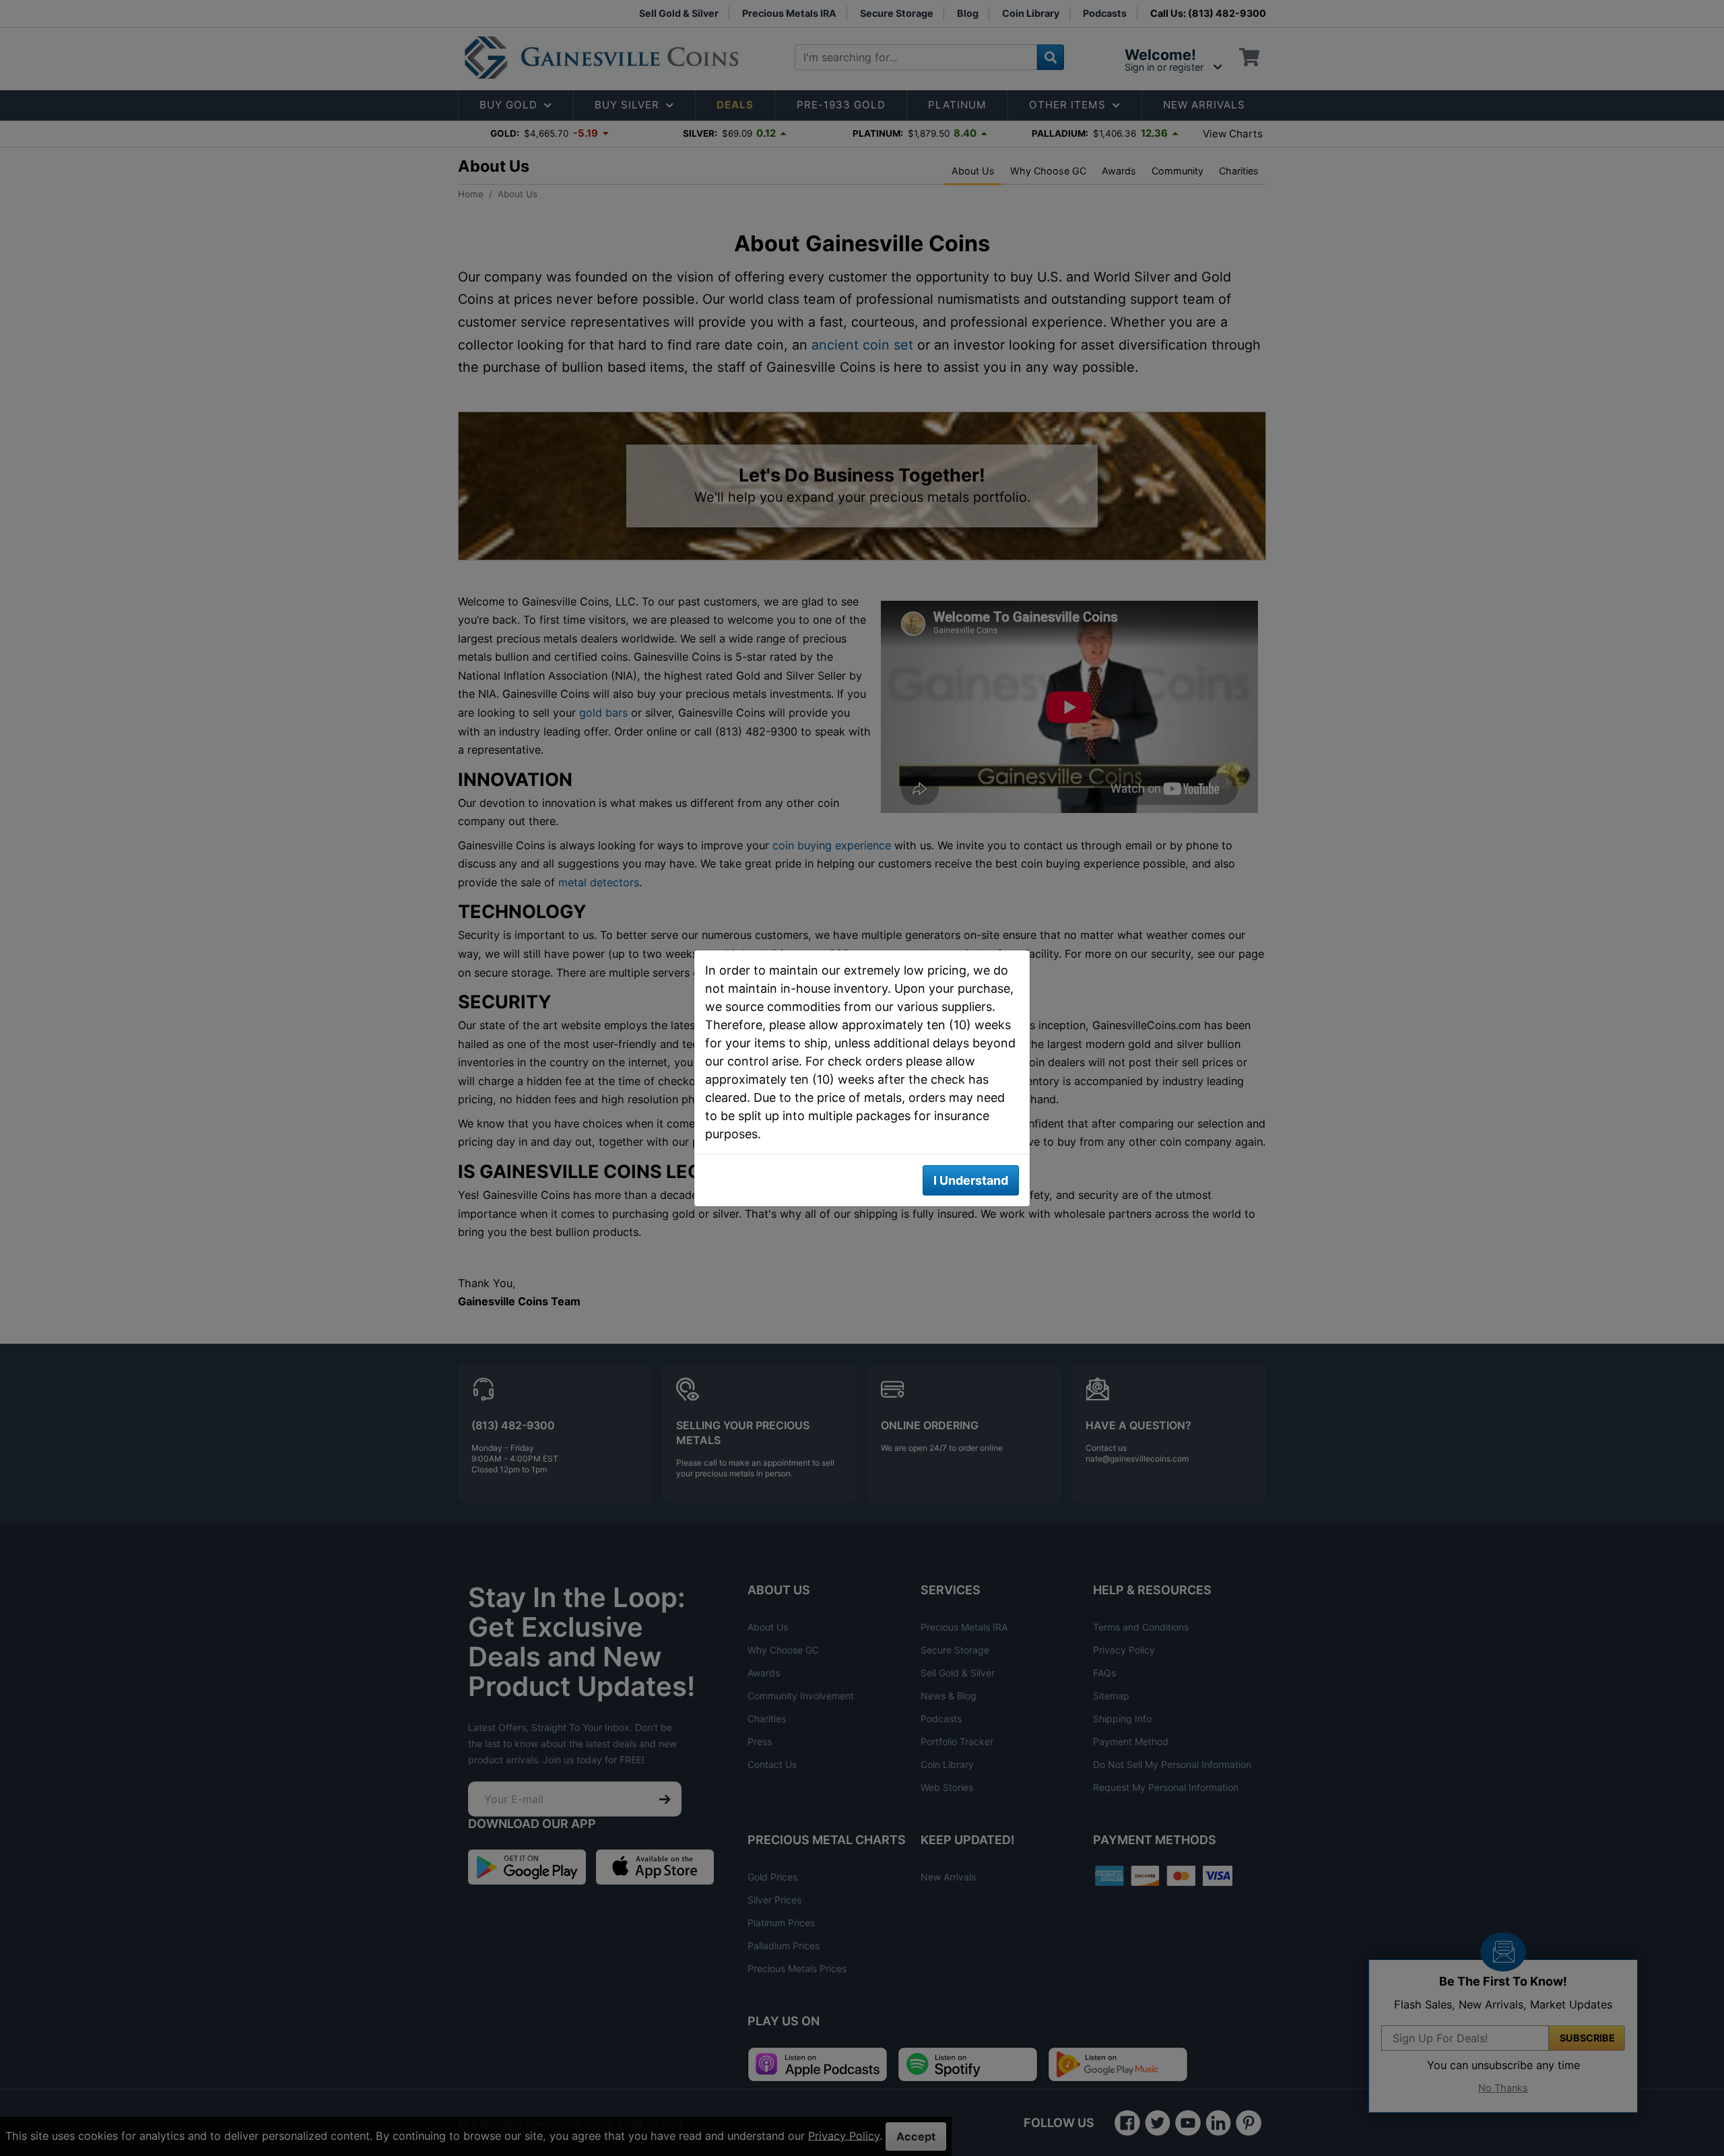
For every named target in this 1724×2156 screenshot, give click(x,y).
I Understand (971, 1180)
